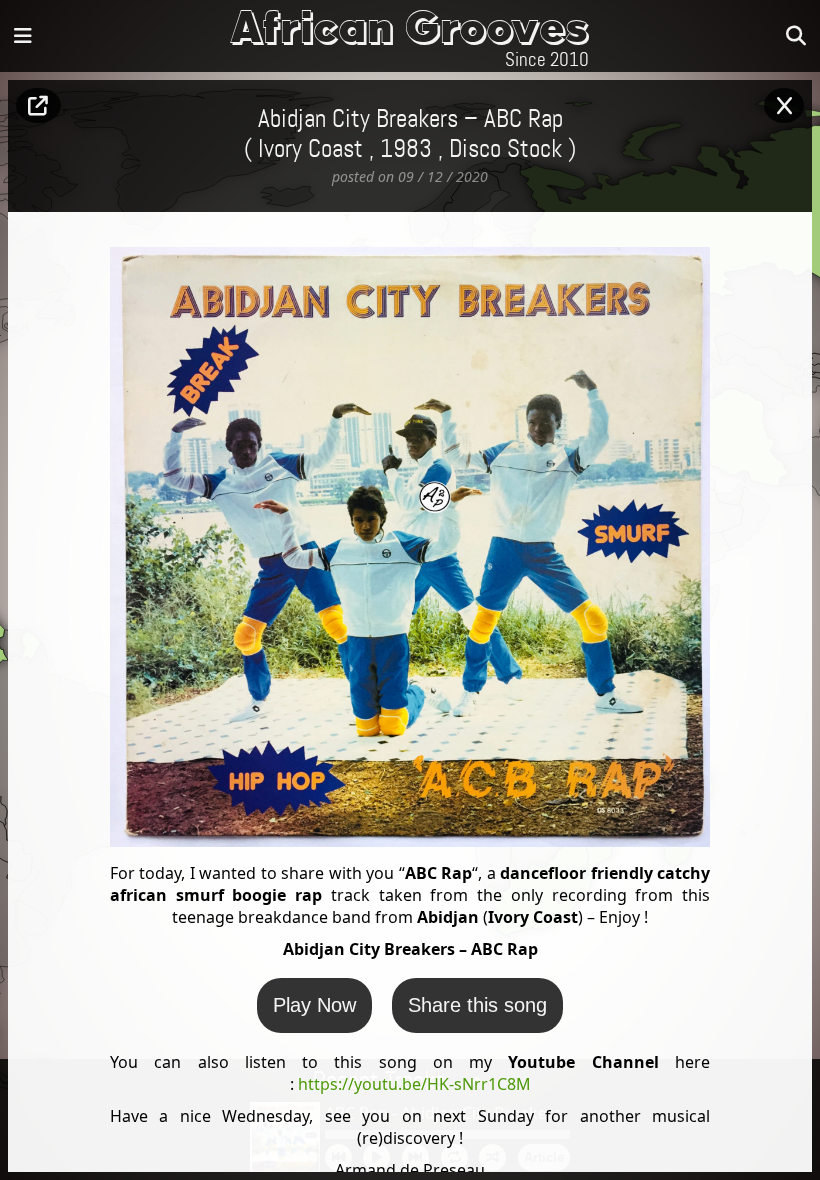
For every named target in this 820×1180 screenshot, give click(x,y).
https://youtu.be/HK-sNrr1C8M (414, 1084)
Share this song (477, 1005)
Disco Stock (505, 150)
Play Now (314, 1005)
